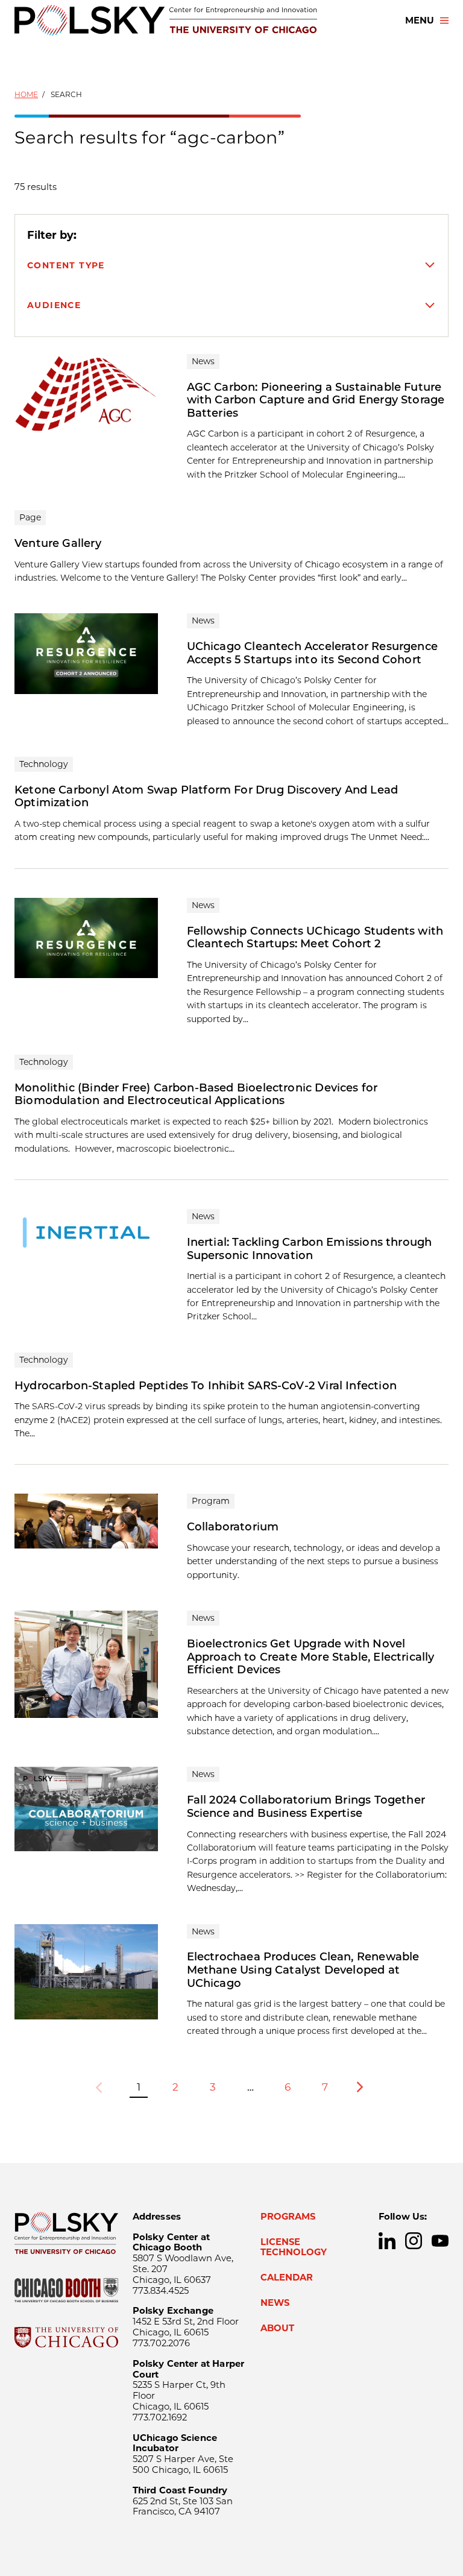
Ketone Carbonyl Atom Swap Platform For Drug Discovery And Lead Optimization (206, 797)
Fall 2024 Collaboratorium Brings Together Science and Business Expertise (306, 1807)
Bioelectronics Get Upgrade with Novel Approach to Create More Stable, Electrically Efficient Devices (311, 1657)
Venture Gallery (58, 543)
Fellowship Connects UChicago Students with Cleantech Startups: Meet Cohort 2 (315, 938)
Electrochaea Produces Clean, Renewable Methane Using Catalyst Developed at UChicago (303, 1970)
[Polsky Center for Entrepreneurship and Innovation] (166, 20)
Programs (288, 2217)
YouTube (440, 2241)
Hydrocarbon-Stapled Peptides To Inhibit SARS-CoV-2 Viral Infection (206, 1386)
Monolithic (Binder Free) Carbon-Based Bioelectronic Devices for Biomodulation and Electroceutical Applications (196, 1094)
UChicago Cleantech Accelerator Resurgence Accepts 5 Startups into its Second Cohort (312, 653)
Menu (420, 21)
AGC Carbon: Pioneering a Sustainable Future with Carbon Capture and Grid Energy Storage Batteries (316, 400)
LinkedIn (387, 2241)
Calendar (287, 2278)
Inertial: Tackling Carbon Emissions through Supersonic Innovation (310, 1249)
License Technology (294, 2247)
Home (26, 94)
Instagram (414, 2241)
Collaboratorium (233, 1527)
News (275, 2303)
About (277, 2328)
